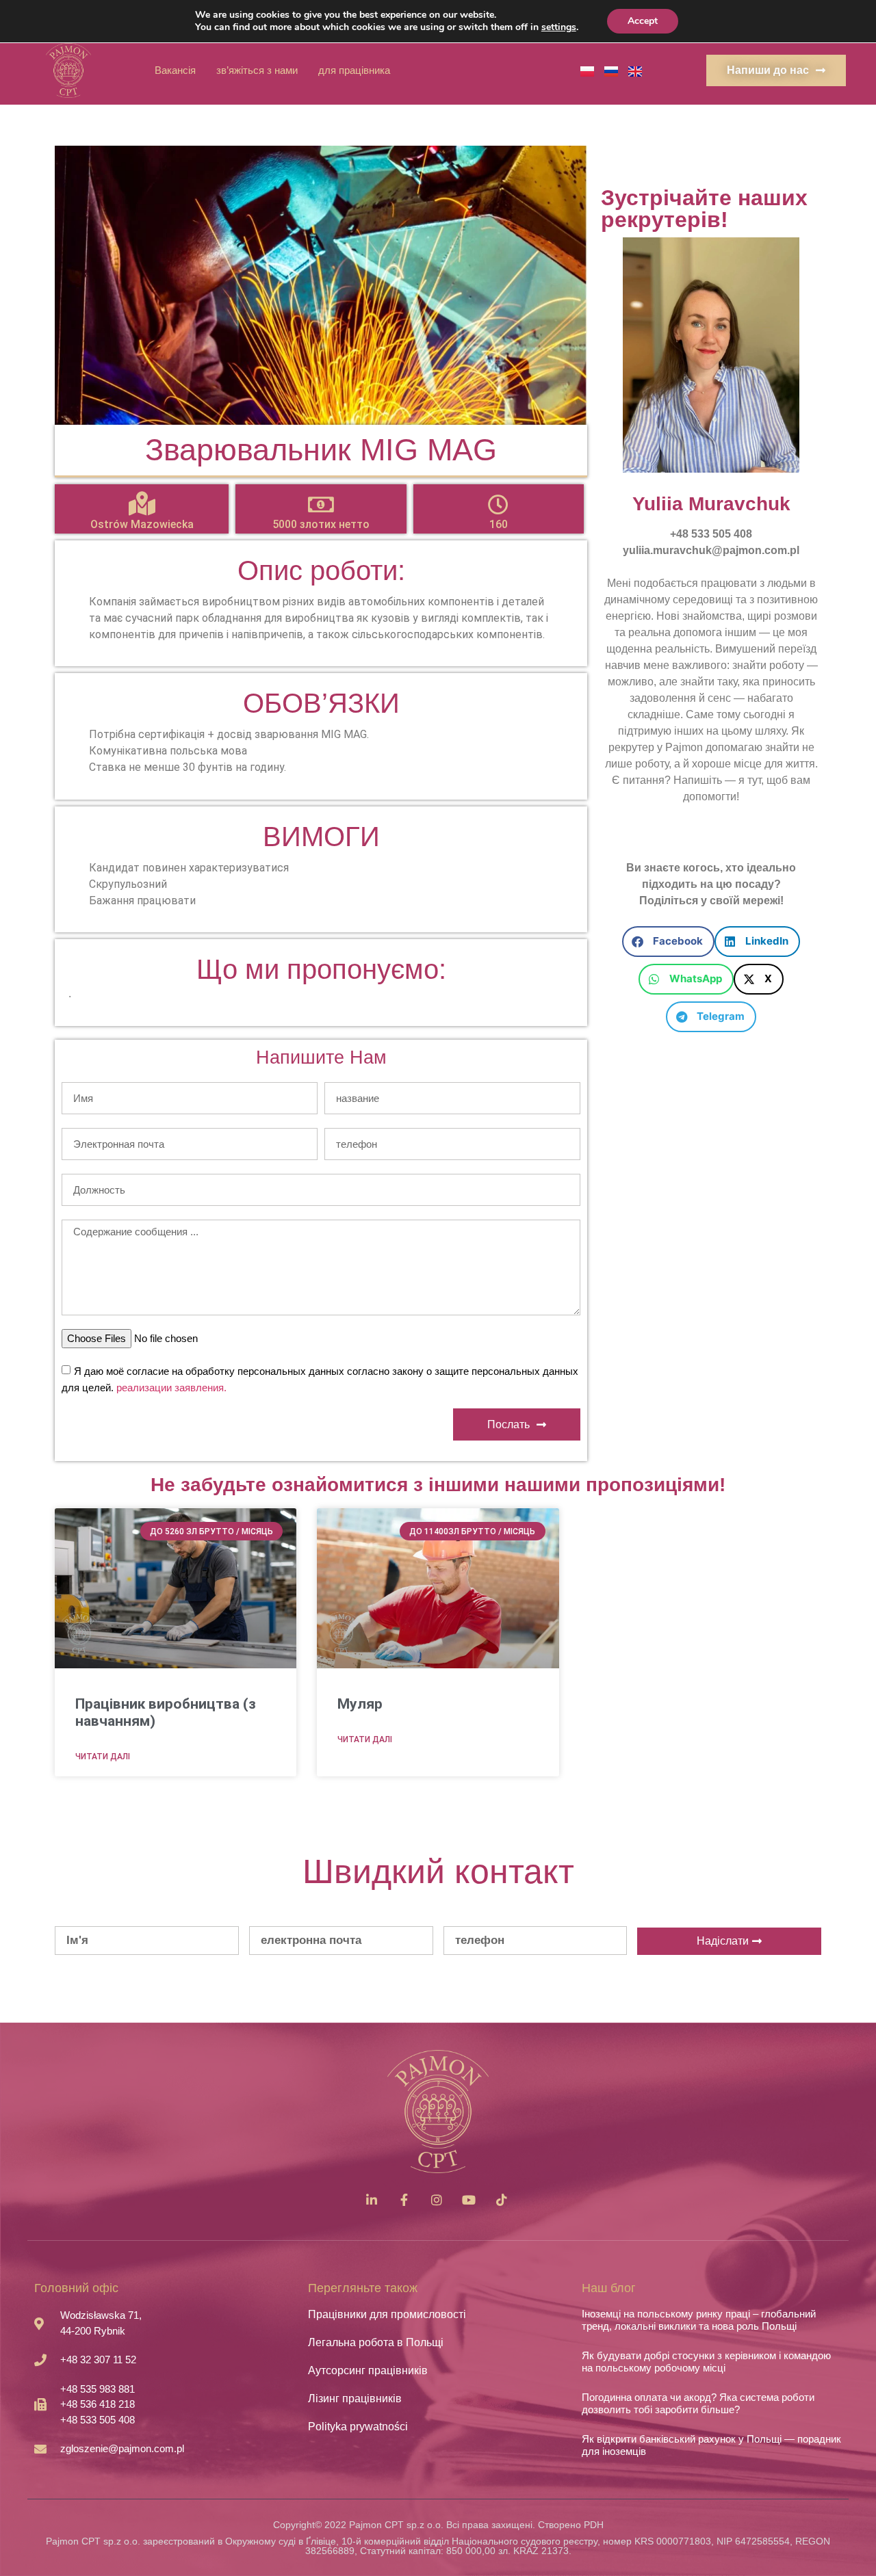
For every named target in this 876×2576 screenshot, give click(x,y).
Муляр (360, 1704)
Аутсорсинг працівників (368, 2370)
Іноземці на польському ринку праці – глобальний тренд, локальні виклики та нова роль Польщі (699, 2320)
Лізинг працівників (355, 2398)
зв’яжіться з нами (257, 70)
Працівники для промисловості (387, 2314)
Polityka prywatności (358, 2427)
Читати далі (103, 1757)
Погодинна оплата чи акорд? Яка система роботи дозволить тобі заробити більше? (698, 2403)
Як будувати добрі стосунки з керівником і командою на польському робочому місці (706, 2362)
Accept (643, 21)
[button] (668, 942)
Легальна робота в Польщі (376, 2342)
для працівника (354, 70)
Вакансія (175, 70)
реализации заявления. (171, 1388)
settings (559, 27)
